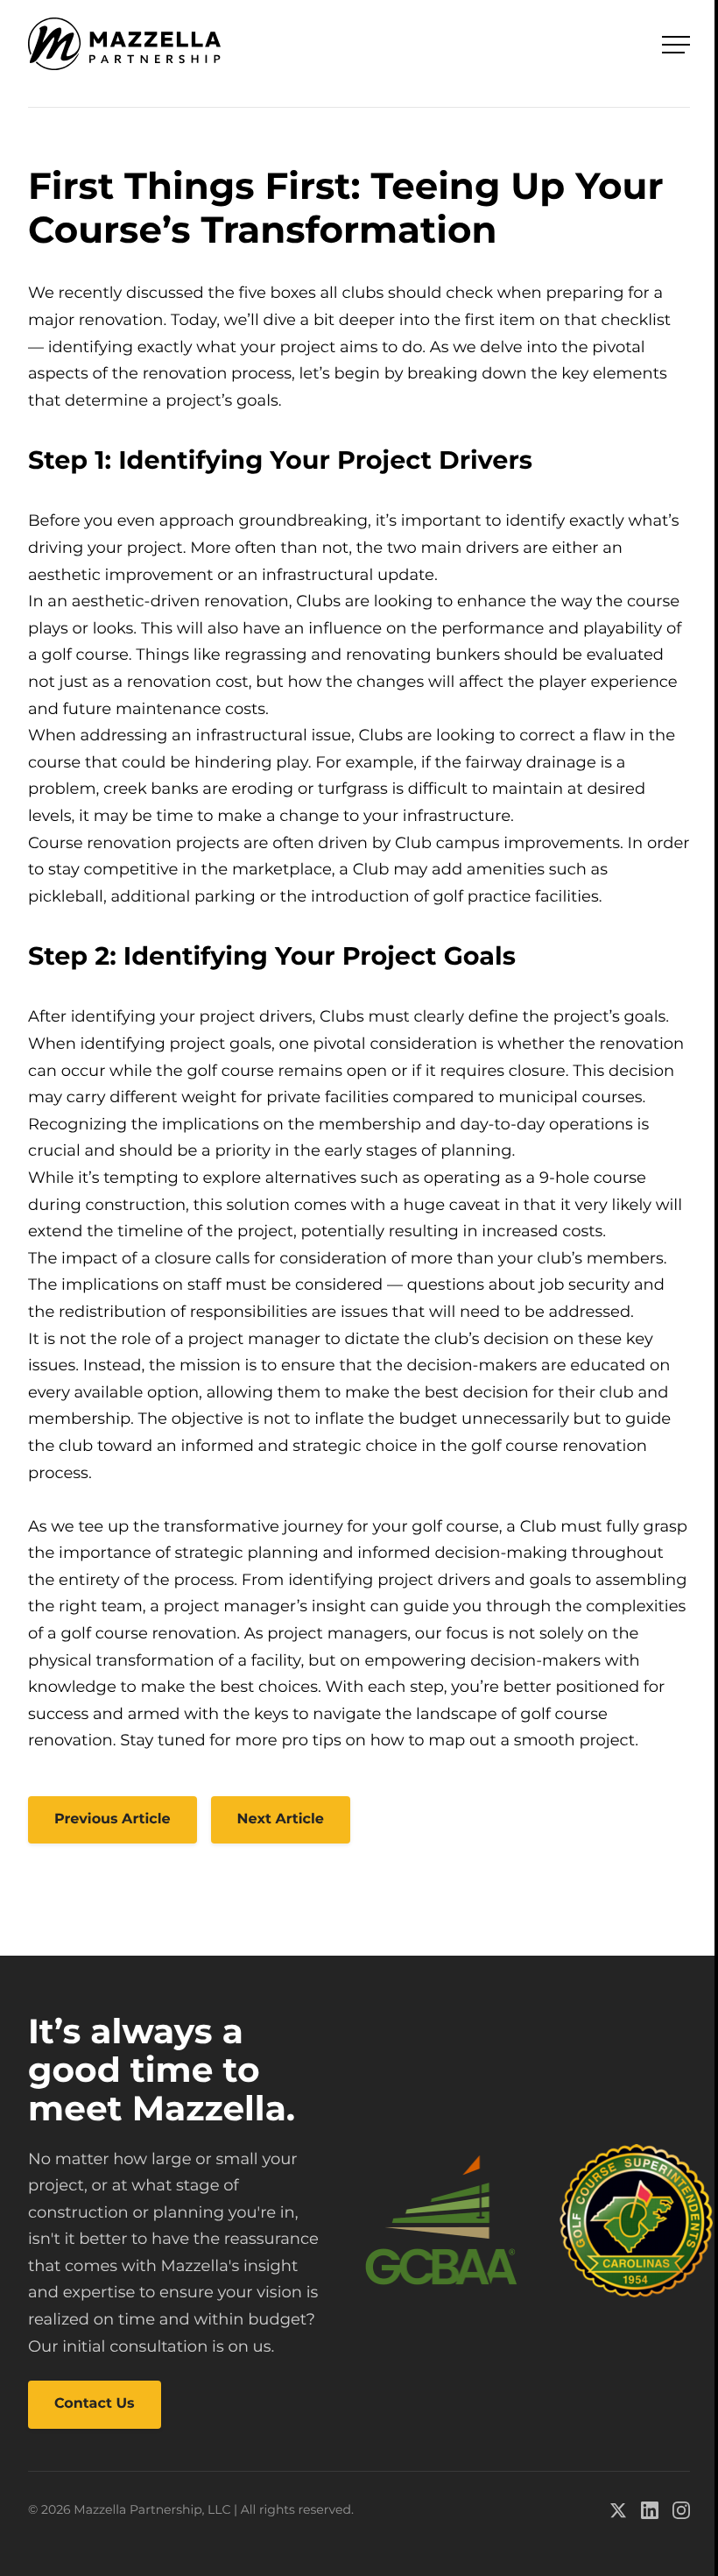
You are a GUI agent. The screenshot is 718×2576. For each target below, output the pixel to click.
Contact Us (95, 2404)
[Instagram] (681, 2510)
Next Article (281, 1819)
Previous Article (113, 1819)
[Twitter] (618, 2510)
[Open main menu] (676, 45)
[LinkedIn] (650, 2510)
